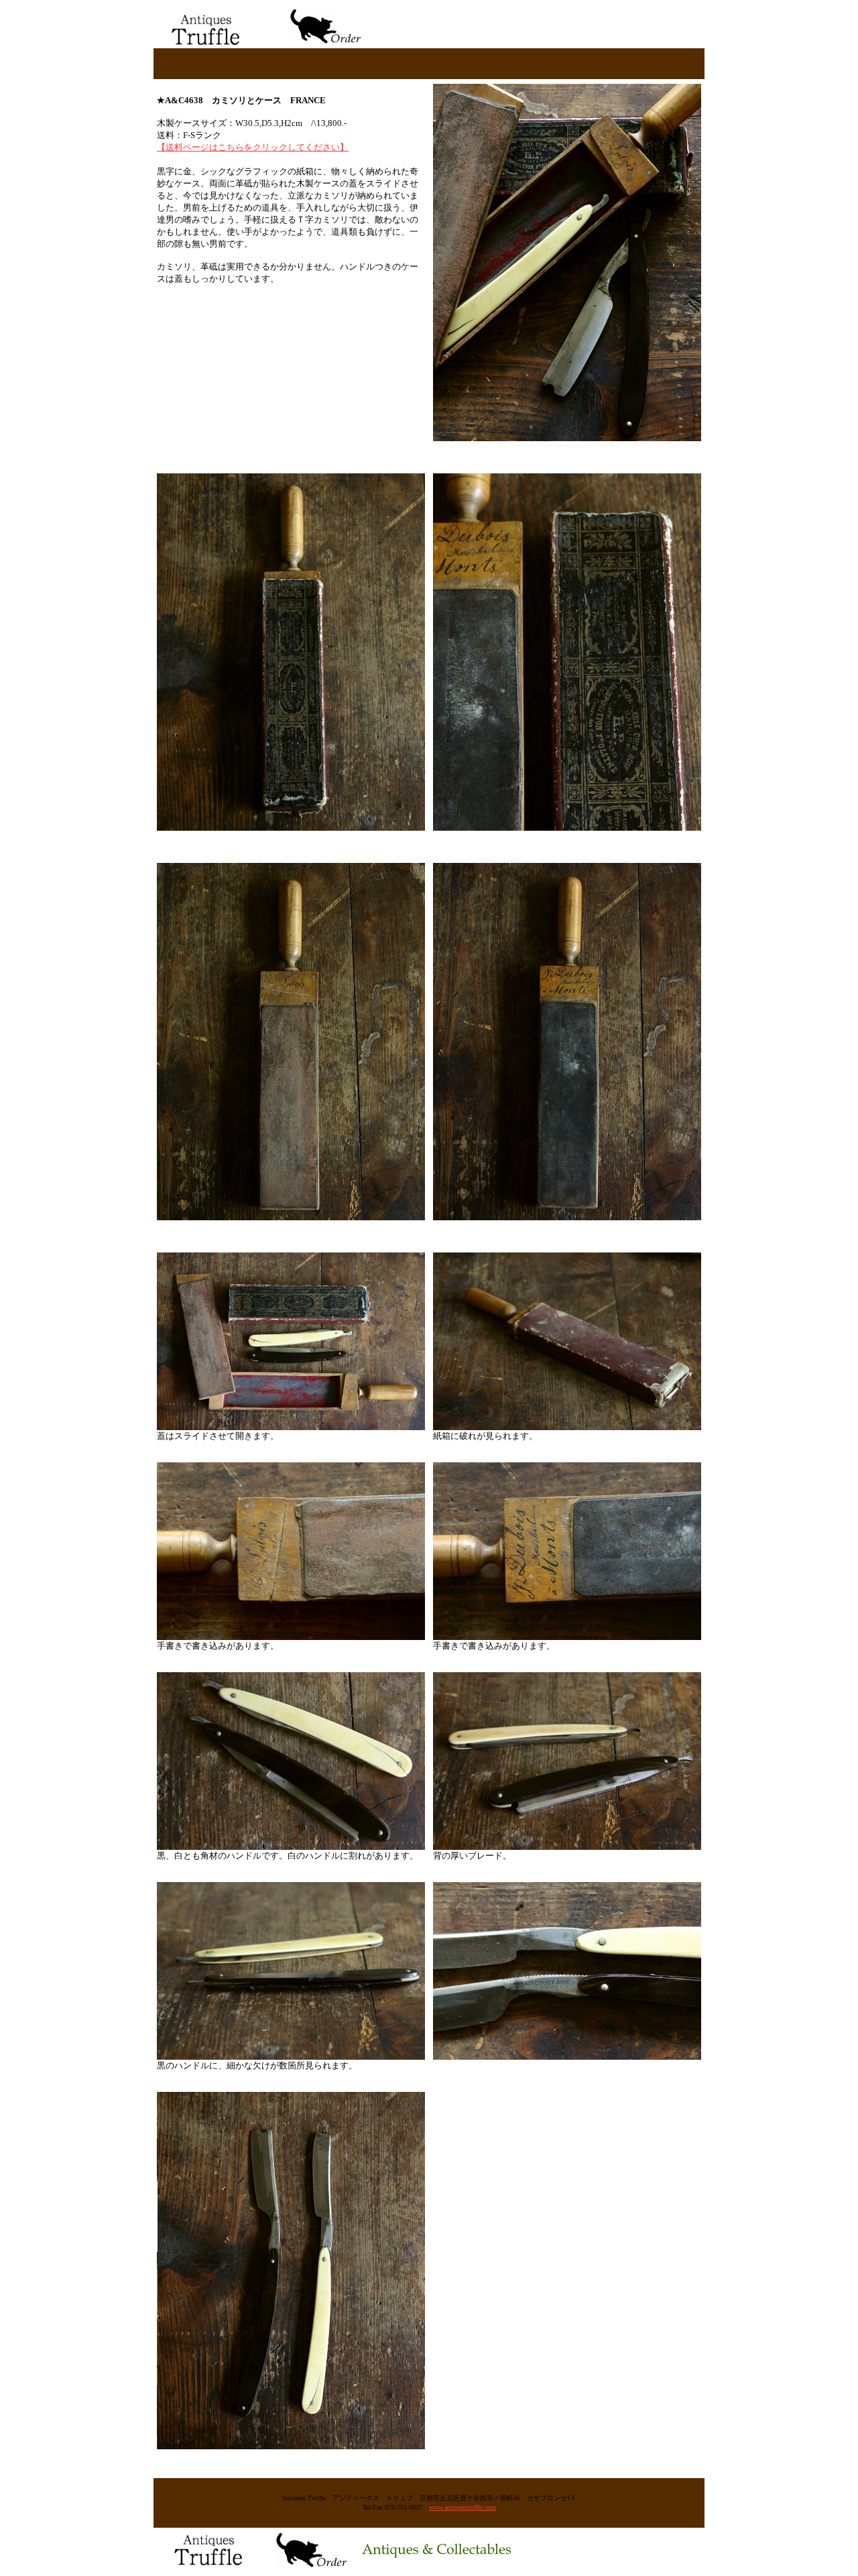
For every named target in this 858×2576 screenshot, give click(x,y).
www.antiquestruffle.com (463, 2507)
